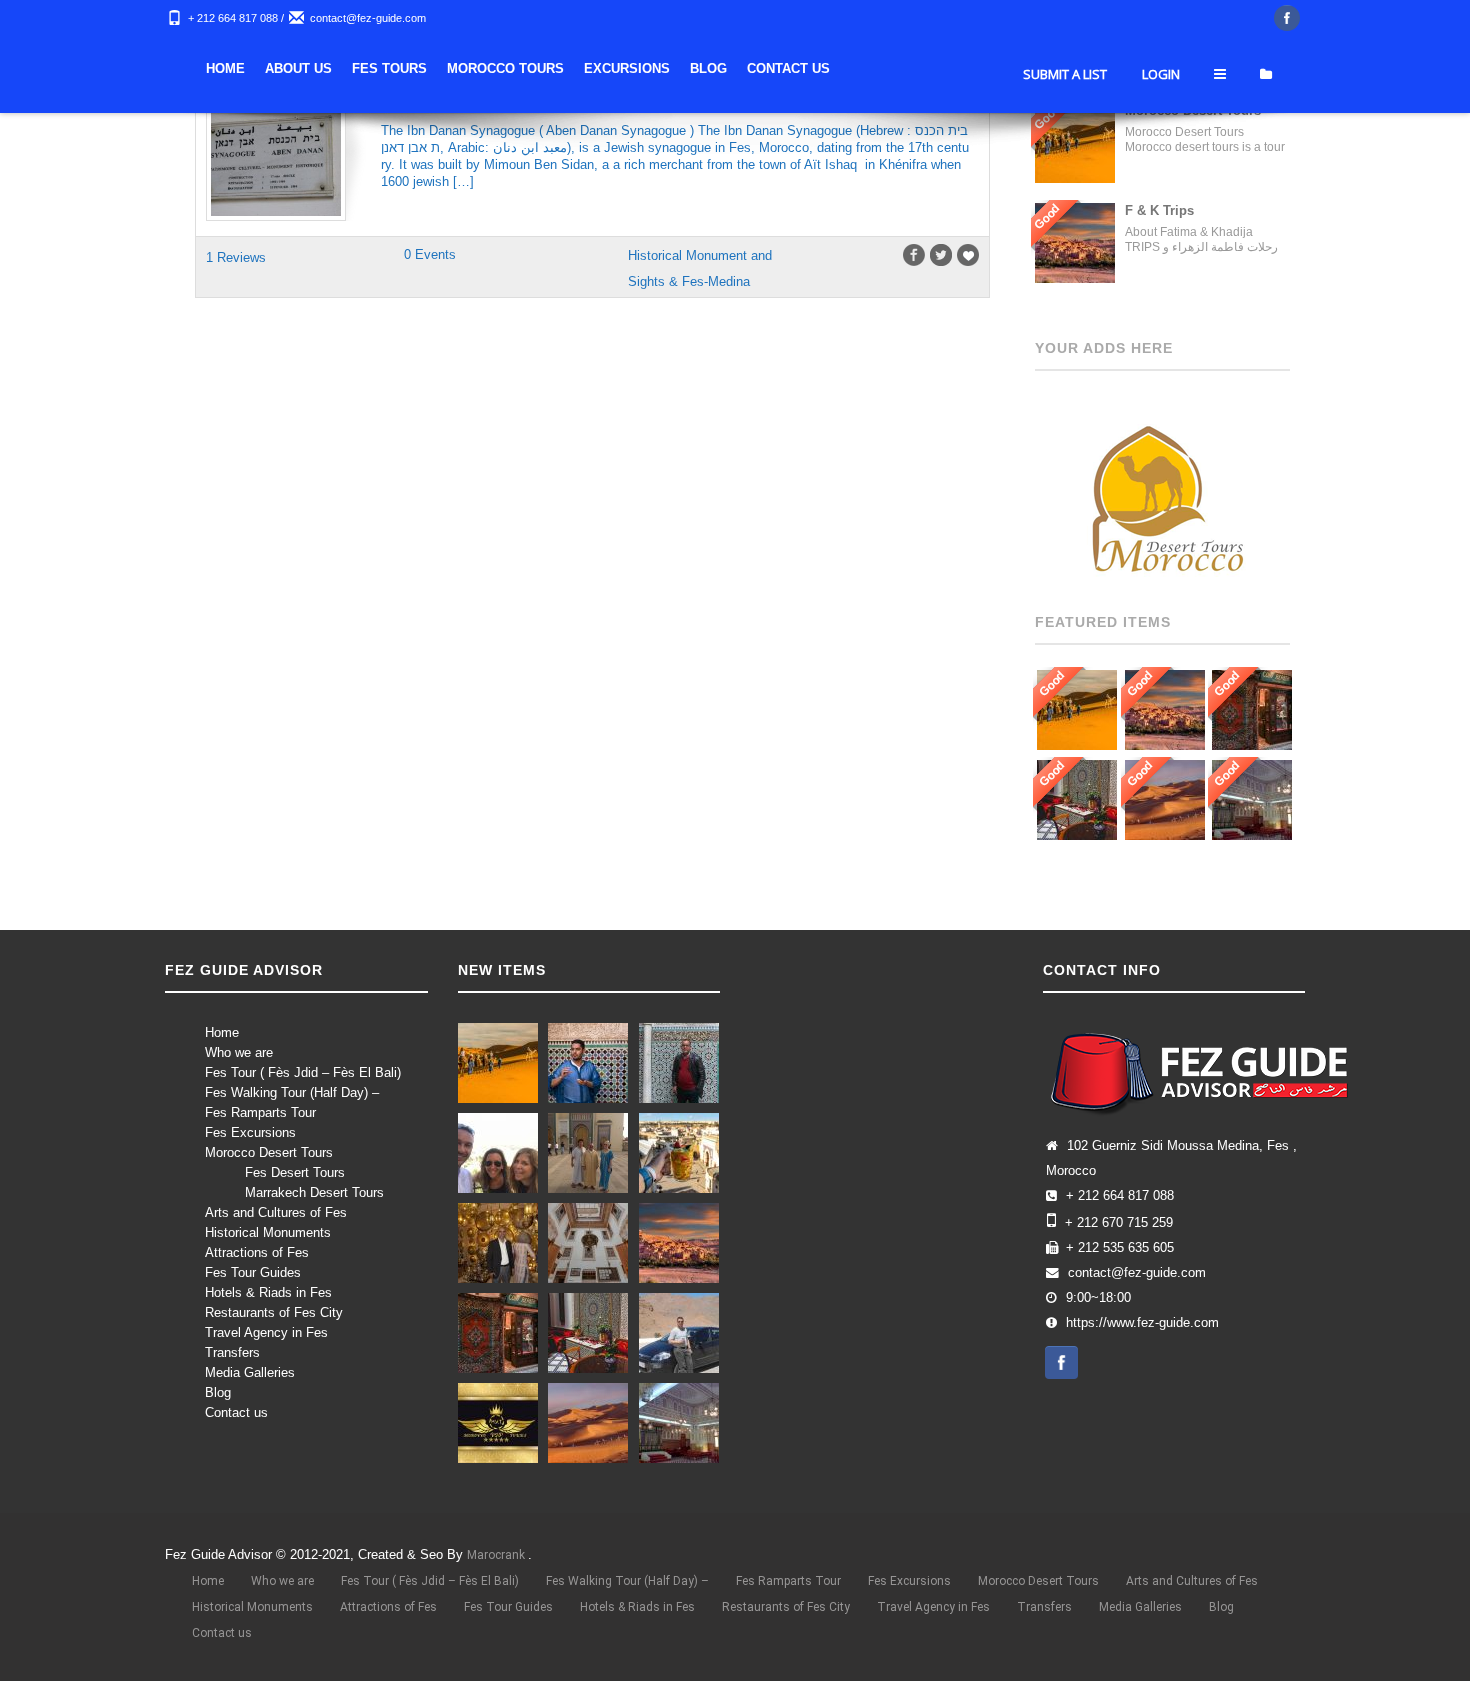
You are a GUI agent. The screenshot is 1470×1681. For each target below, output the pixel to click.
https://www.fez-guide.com (1142, 1323)
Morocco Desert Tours (269, 1152)
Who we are (239, 1052)
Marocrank (497, 1555)
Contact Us (1067, 68)
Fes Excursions (250, 1132)
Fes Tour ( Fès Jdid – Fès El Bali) (303, 1072)
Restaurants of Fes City (274, 1312)
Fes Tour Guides (253, 1272)
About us (577, 68)
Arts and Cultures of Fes (276, 1212)
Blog (987, 68)
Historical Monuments (268, 1232)
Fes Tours (668, 68)
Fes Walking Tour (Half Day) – (292, 1092)
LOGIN (1161, 134)
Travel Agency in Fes (266, 1332)
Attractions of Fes (257, 1252)
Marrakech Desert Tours (314, 1192)
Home (504, 68)
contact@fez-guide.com (368, 18)
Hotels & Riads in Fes (268, 1292)
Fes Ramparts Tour (260, 1112)
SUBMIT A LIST (1065, 134)
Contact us (236, 1412)
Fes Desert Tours (295, 1172)
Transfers (232, 1352)
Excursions (906, 68)
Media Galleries (250, 1372)
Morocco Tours (784, 68)
